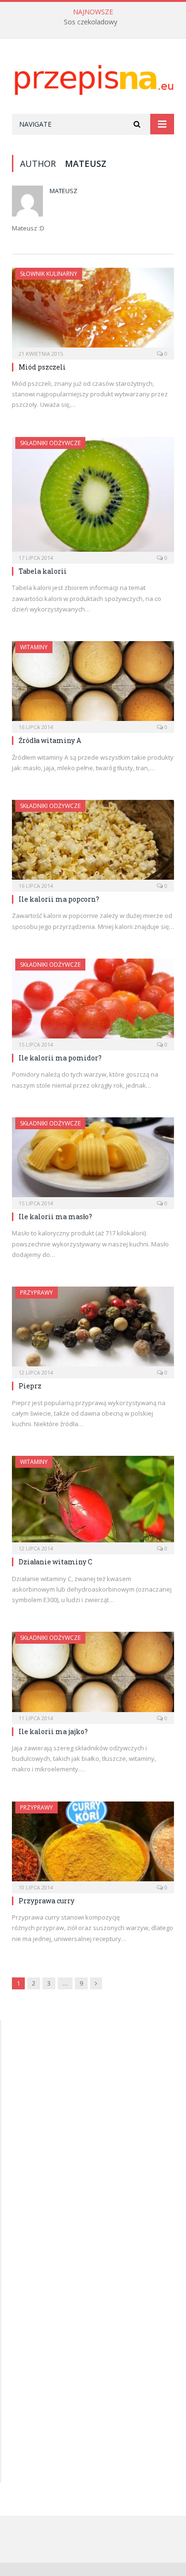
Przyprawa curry (46, 1901)
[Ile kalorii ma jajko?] (93, 1675)
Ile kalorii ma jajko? (53, 1731)
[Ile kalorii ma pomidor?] (93, 1001)
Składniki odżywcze (50, 443)
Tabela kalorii (43, 571)
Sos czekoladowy (91, 22)
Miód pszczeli (42, 367)
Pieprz (30, 1386)
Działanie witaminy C (55, 1562)
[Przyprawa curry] (93, 1844)
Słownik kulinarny (49, 274)
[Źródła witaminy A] (93, 684)
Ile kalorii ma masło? (55, 1217)
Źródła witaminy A (50, 740)
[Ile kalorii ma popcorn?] (93, 843)
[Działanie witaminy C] (93, 1502)
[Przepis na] (93, 78)
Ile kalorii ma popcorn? (59, 899)
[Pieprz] (93, 1329)
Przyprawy (36, 1293)
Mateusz (63, 191)
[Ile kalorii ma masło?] (93, 1160)
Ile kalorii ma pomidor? (60, 1058)
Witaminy (34, 647)
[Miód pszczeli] (93, 311)
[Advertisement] (84, 2096)
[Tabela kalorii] (93, 497)
